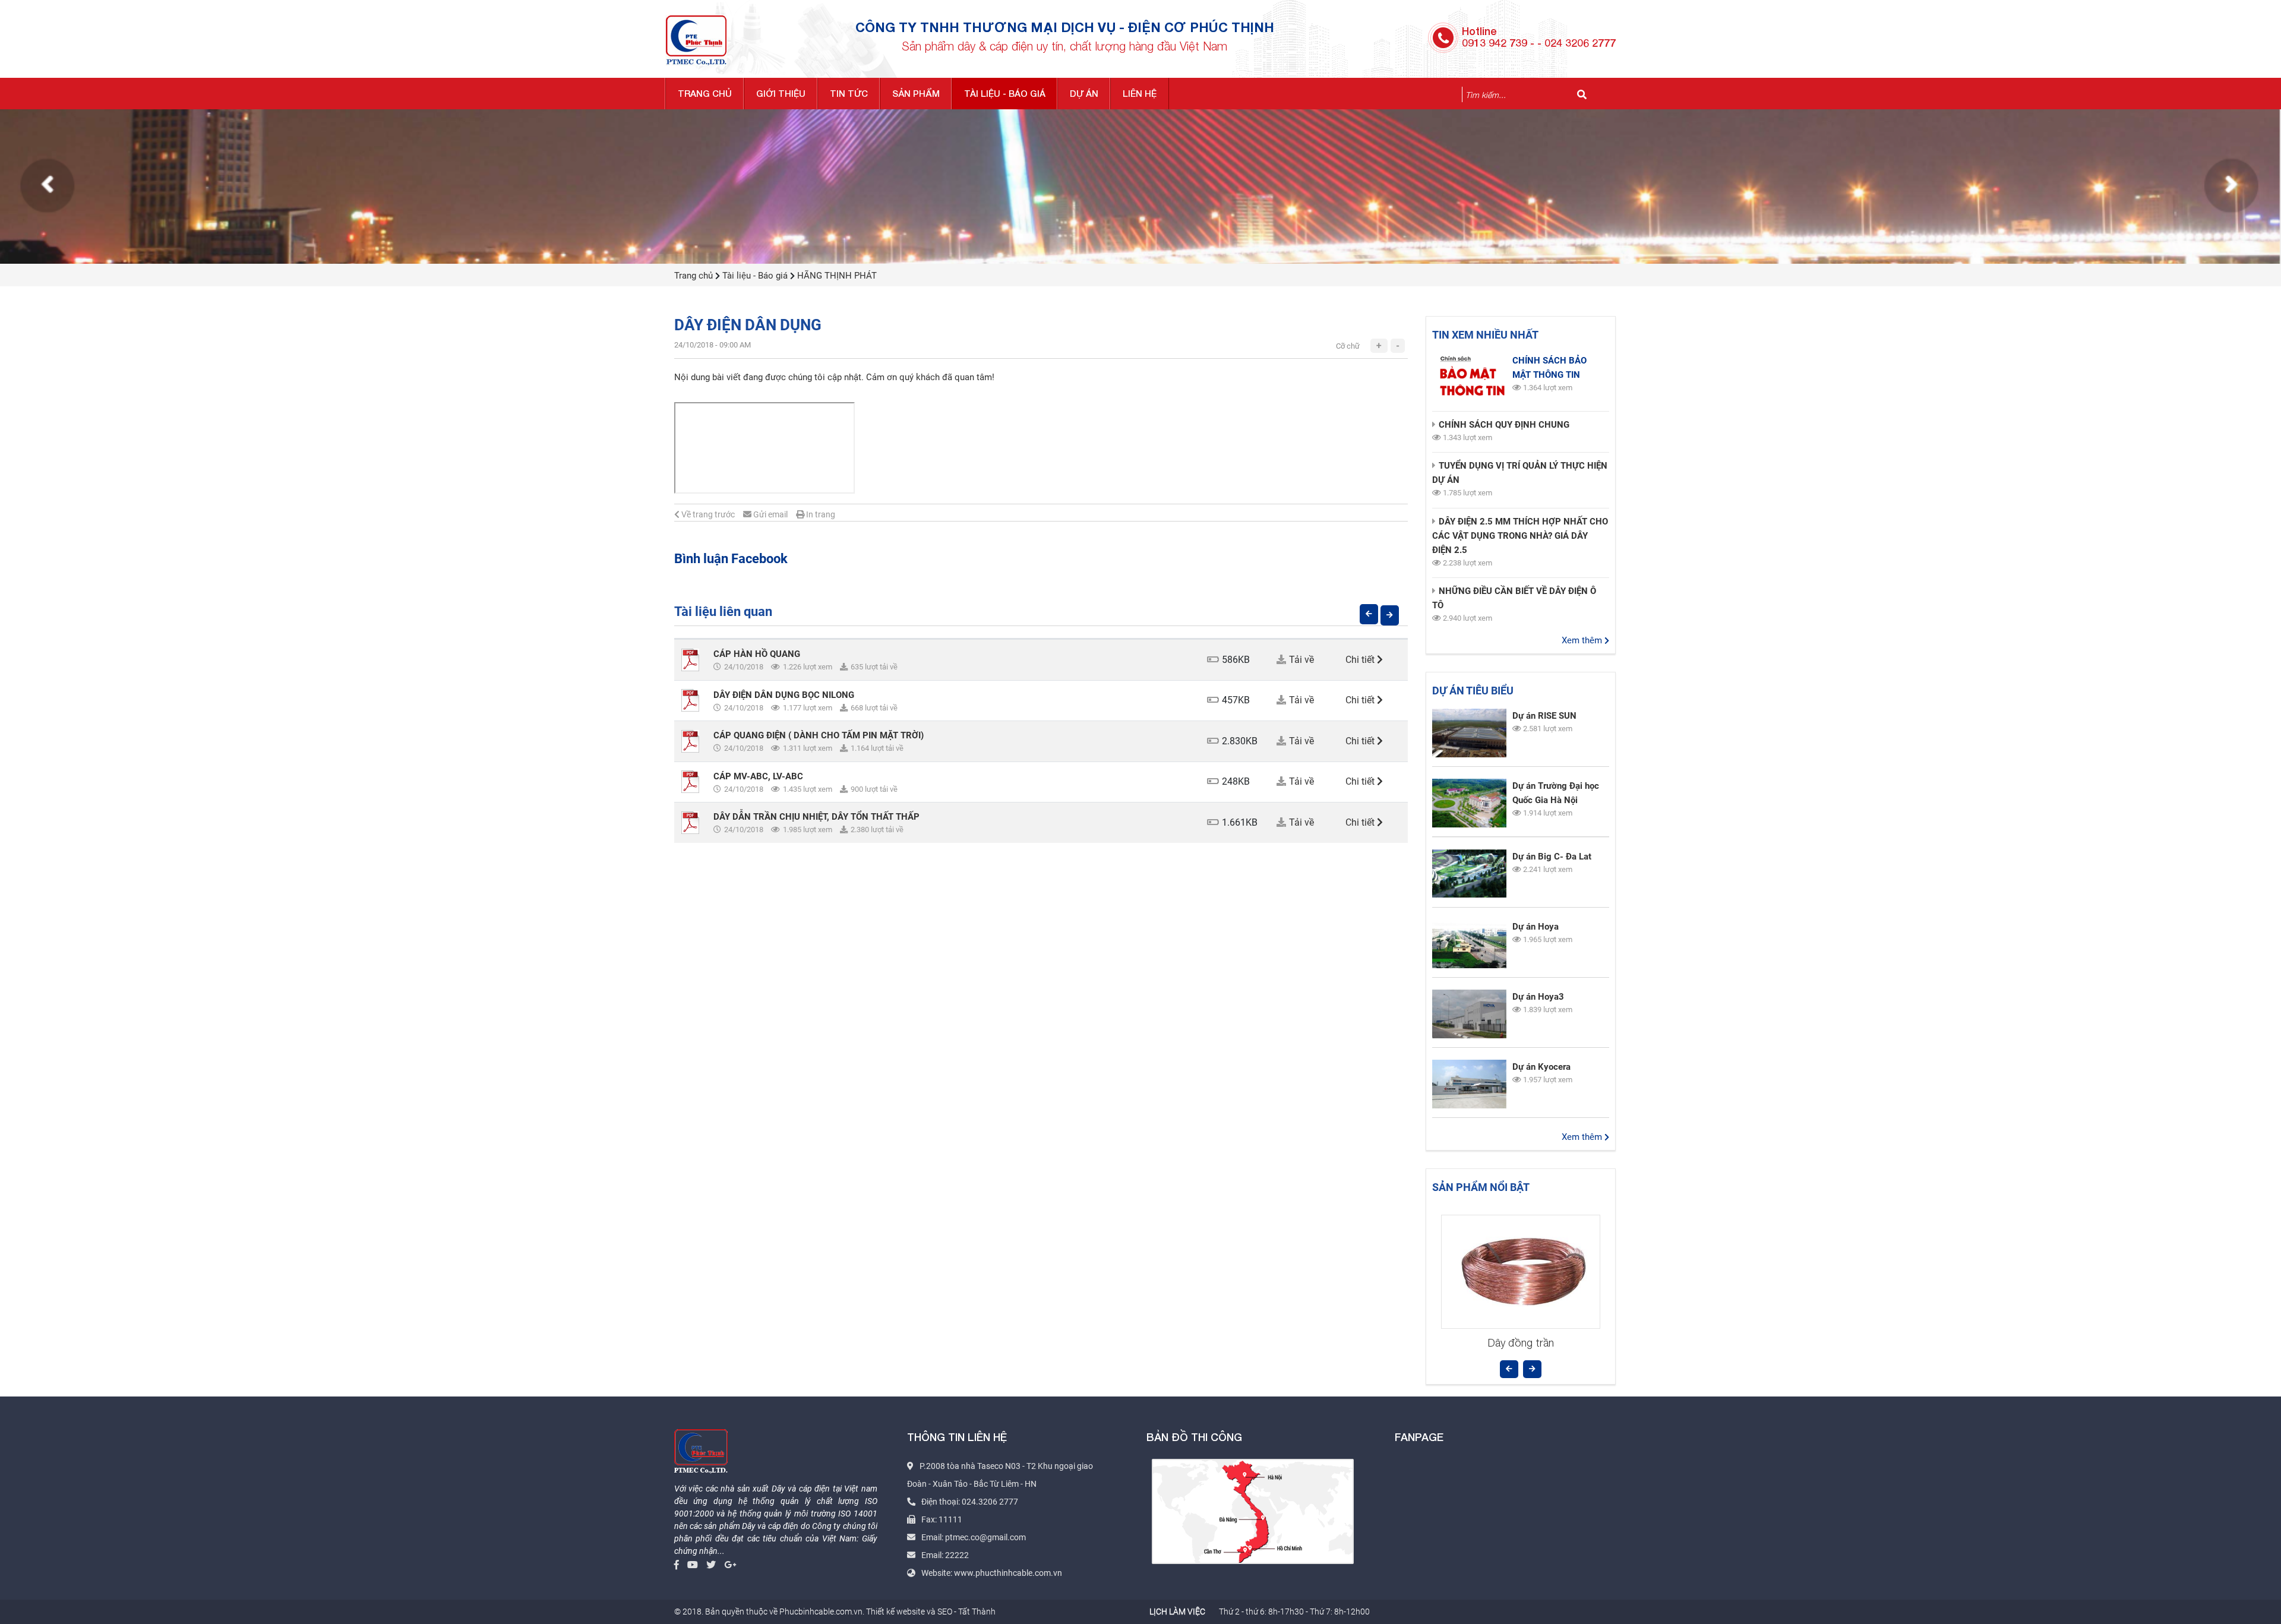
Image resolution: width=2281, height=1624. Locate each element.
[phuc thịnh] (701, 1450)
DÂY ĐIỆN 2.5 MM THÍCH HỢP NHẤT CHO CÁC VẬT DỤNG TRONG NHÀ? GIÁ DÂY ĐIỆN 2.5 (1520, 536)
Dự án (1084, 93)
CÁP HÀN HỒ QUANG (757, 654)
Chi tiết (1361, 660)
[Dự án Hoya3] (1469, 1014)
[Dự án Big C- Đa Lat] (1469, 874)
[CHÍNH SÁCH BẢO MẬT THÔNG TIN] (1469, 378)
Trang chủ (705, 93)
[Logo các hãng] (1140, 185)
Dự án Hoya (1536, 927)
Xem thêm (1583, 640)
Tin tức (849, 93)
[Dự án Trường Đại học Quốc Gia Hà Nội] (1469, 803)
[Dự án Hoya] (1469, 944)
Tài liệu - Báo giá (1005, 93)
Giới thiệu (781, 93)
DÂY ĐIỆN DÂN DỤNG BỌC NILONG (784, 695)
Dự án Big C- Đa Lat (1552, 857)
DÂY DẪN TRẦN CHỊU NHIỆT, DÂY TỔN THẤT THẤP (816, 817)
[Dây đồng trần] (1521, 1272)
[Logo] (696, 39)
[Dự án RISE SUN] (1469, 733)
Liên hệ (1140, 93)
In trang (820, 514)
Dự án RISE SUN (1544, 716)
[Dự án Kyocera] (1469, 1084)
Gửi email (770, 514)
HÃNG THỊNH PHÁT (837, 276)
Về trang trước (707, 514)
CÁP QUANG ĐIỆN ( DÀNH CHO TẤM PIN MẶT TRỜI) (819, 735)
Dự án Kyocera (1541, 1067)
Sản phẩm (916, 93)
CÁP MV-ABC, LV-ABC (758, 776)
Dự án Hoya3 (1538, 997)
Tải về (1301, 660)
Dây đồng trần (1521, 1343)
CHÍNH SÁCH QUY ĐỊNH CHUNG (1504, 425)
